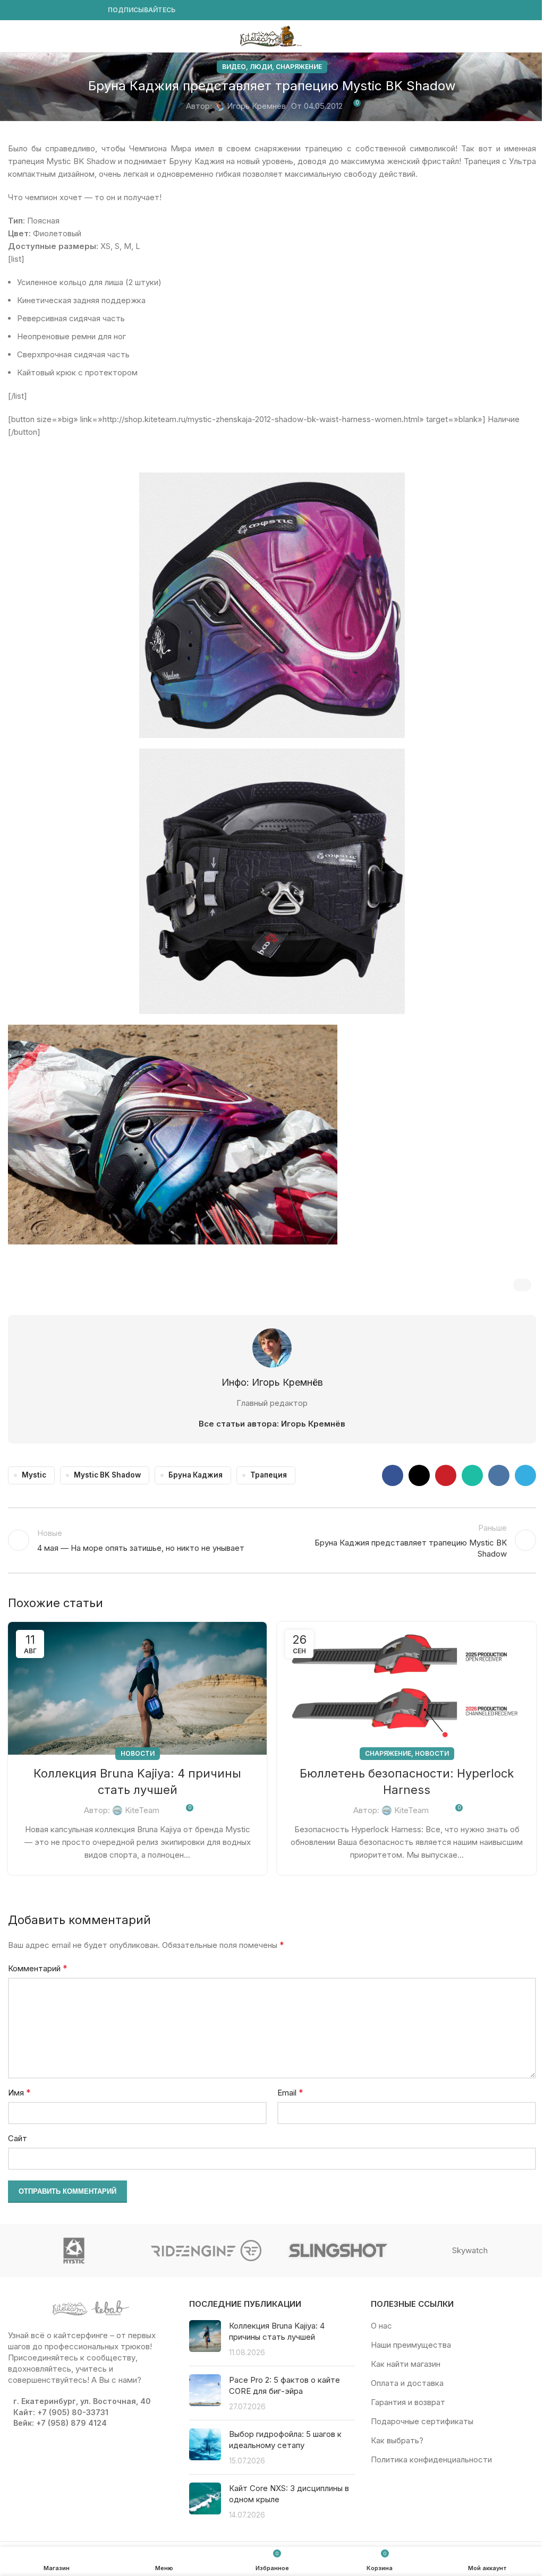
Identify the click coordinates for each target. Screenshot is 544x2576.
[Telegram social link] (91, 10)
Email (290, 2092)
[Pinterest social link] (446, 1475)
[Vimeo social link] (53, 10)
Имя (19, 2092)
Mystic (34, 1475)
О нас (381, 2326)
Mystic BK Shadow (107, 1475)
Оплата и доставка (407, 2383)
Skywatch (470, 2250)
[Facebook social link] (14, 10)
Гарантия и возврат (408, 2402)
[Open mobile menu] (12, 36)
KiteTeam (142, 1810)
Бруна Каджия (195, 1475)
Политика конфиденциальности (431, 2459)
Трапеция (269, 1475)
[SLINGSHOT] (338, 2251)
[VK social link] (78, 10)
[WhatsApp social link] (65, 10)
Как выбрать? (397, 2440)
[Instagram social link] (27, 10)
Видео (234, 67)
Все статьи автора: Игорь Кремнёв (272, 1424)
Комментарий (38, 1968)
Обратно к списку (272, 1540)
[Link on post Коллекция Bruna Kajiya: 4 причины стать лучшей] (137, 1688)
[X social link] (419, 1475)
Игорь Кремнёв (256, 106)
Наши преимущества (411, 2345)
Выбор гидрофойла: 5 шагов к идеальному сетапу (285, 2440)
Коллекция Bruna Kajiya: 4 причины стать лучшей (277, 2331)
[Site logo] (272, 35)
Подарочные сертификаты (422, 2421)
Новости (138, 1753)
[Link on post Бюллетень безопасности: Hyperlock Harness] (407, 1688)
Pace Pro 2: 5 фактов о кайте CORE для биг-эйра (284, 2385)
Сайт (18, 2138)
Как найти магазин (406, 2364)
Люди (261, 67)
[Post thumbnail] (205, 2339)
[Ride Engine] (206, 2251)
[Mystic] (74, 2251)
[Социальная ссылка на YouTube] (40, 10)
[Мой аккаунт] (532, 36)
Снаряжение (299, 67)
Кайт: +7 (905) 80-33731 (61, 2412)
